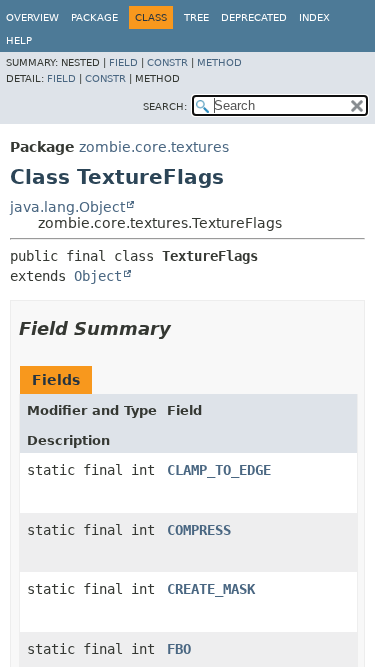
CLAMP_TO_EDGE (219, 470)
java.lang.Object (67, 207)
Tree (196, 17)
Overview (32, 17)
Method (219, 62)
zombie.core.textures (154, 147)
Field (123, 62)
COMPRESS (199, 530)
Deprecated (254, 17)
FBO (179, 649)
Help (19, 40)
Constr (167, 62)
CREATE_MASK (211, 589)
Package (94, 17)
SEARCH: (165, 106)
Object (98, 276)
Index (314, 17)
